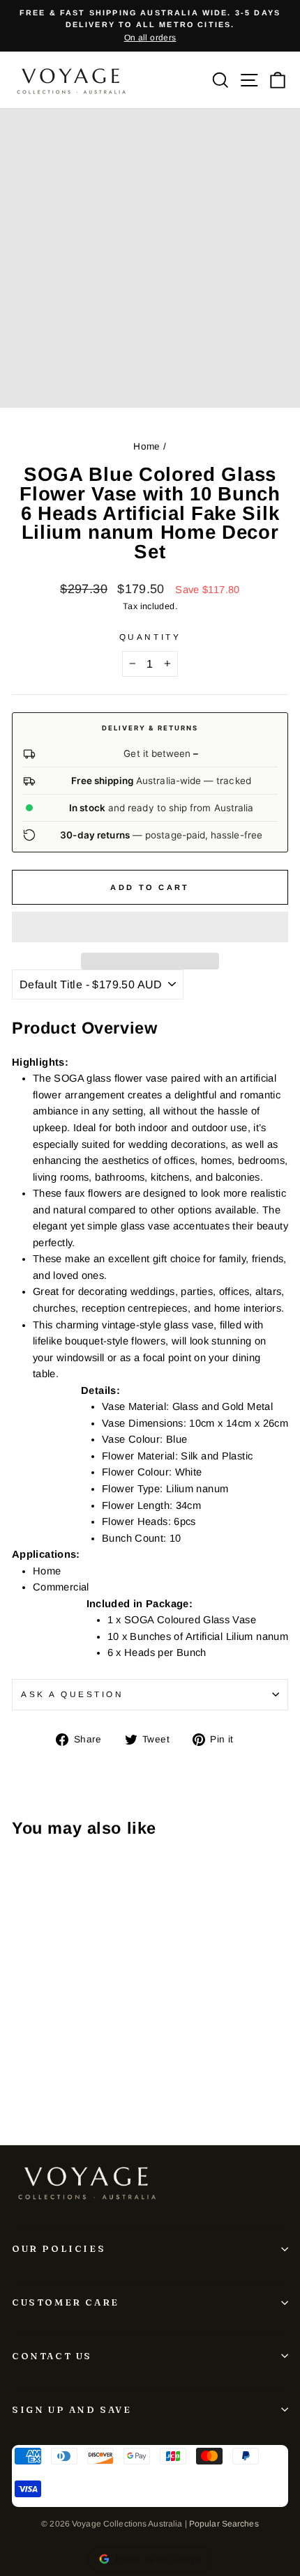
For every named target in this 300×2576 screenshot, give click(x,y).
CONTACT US (52, 2356)
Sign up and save (72, 2409)
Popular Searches (224, 2524)
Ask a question (72, 1694)
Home (147, 446)
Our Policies (59, 2248)
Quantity (150, 637)
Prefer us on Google (158, 2559)
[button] (150, 927)
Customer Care (66, 2302)
